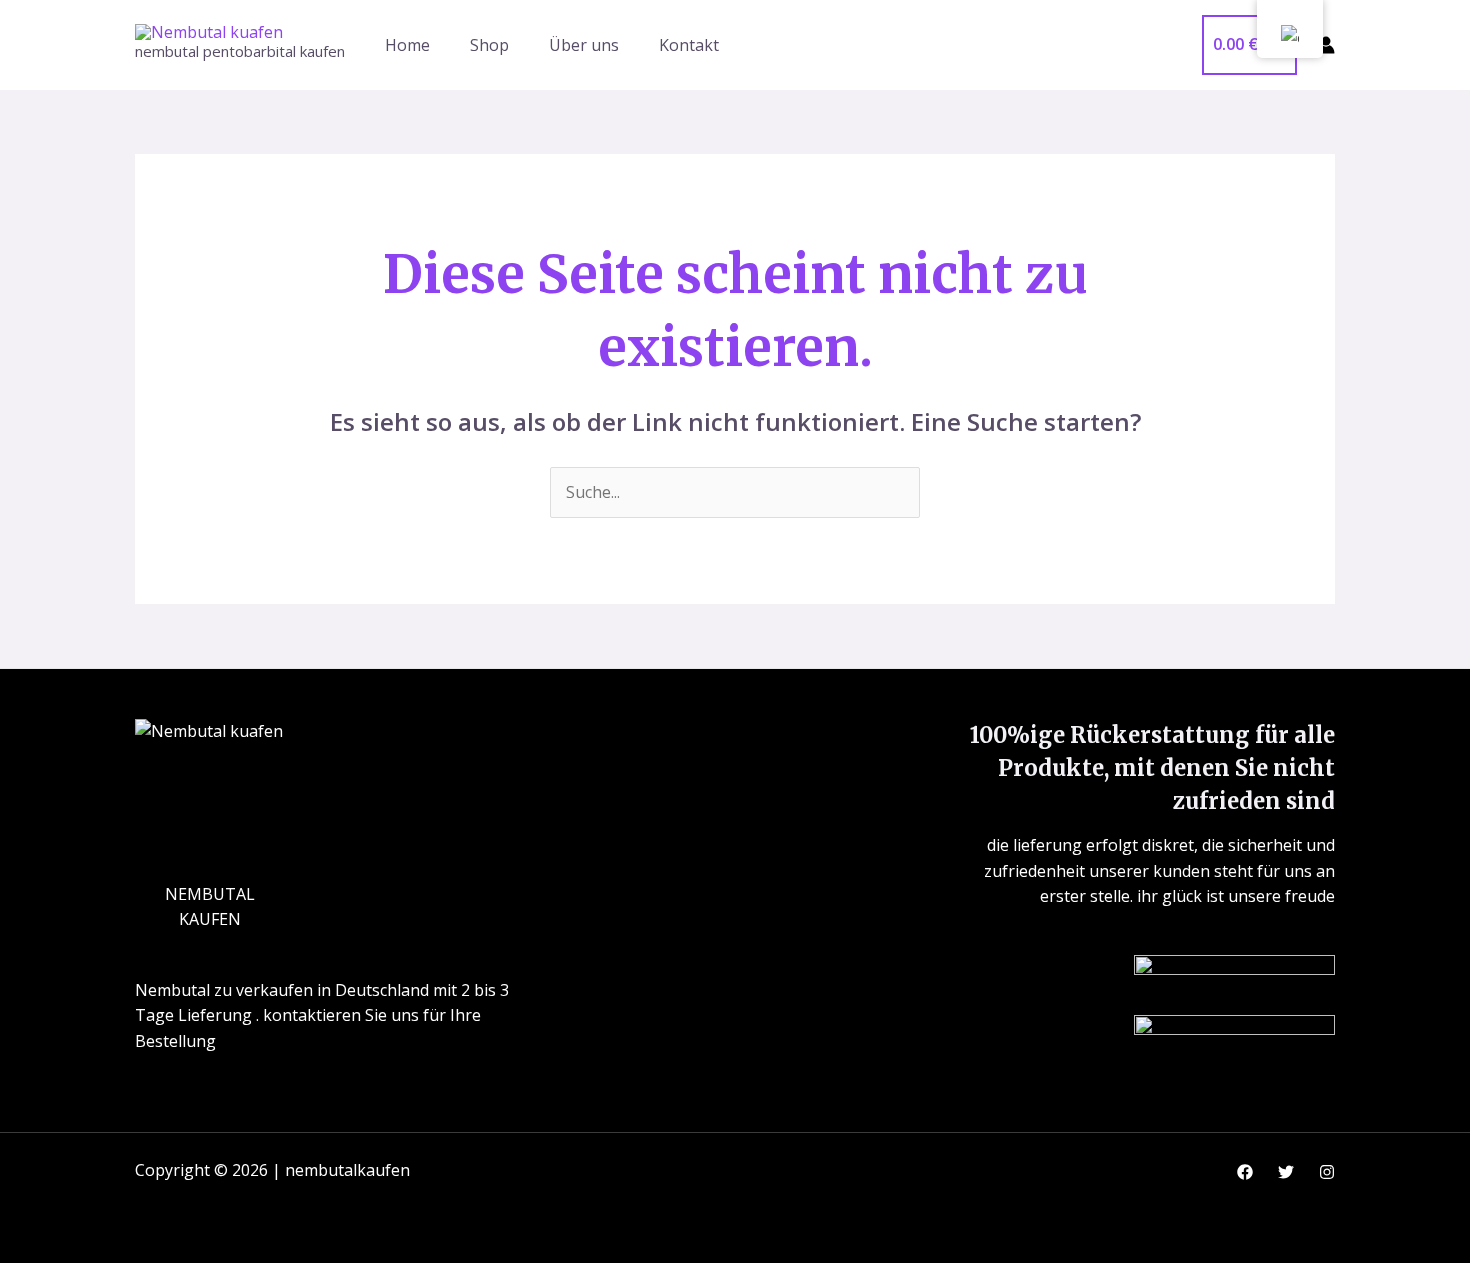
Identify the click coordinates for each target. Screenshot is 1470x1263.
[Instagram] (1327, 1172)
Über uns (584, 45)
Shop (489, 45)
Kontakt (689, 45)
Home (407, 45)
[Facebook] (1245, 1172)
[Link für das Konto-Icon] (1326, 45)
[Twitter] (1286, 1172)
